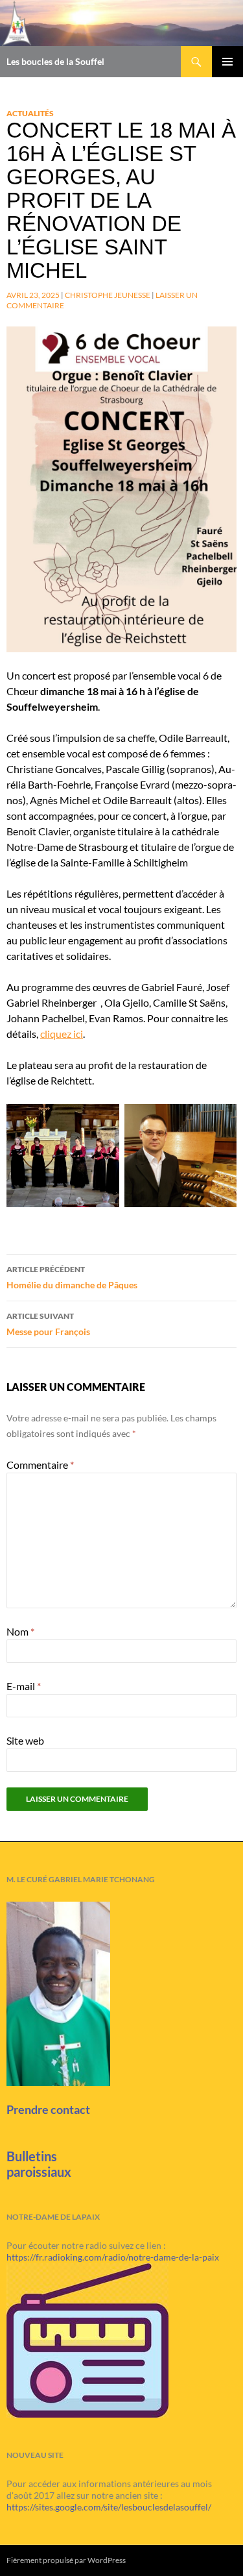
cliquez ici (62, 1034)
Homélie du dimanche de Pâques (72, 1277)
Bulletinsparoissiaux (39, 2164)
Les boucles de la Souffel (55, 61)
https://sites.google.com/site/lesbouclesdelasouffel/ (109, 2507)
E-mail (24, 1686)
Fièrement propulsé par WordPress (66, 2560)
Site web (25, 1740)
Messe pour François (48, 1324)
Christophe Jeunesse (108, 295)
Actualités (30, 113)
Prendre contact (48, 2109)
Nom (20, 1631)
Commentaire (40, 1465)
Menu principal (227, 62)
